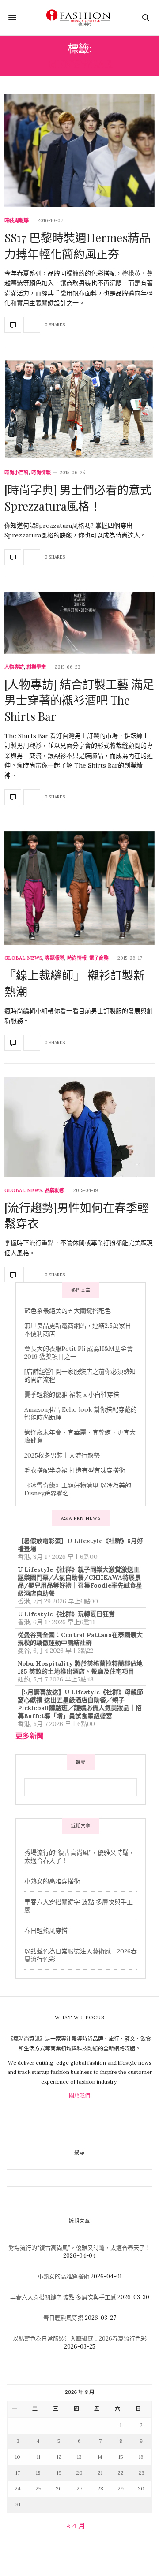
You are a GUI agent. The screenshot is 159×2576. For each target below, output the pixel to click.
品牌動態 (55, 1191)
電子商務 (99, 958)
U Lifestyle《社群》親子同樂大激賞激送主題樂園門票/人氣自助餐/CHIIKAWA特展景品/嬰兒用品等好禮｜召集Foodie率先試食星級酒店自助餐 (80, 1581)
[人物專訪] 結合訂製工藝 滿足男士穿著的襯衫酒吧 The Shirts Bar (79, 700)
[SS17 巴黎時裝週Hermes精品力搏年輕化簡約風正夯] (79, 151)
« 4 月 (76, 2526)
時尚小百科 (17, 473)
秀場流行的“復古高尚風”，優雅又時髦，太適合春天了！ (79, 2248)
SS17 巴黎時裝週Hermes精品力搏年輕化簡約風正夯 (78, 245)
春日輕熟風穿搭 (46, 1931)
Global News (23, 958)
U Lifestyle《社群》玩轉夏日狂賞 (66, 1614)
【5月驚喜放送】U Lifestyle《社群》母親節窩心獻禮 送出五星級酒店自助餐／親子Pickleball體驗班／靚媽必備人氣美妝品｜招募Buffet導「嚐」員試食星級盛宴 (80, 1704)
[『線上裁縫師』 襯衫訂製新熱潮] (79, 888)
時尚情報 (41, 473)
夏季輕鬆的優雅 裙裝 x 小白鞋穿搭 (72, 1394)
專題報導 (55, 958)
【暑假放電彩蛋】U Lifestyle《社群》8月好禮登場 (80, 1545)
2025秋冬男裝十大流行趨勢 (62, 1455)
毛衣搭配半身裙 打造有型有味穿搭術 (75, 1470)
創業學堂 (36, 667)
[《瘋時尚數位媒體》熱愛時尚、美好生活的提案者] (79, 18)
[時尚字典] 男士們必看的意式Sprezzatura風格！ (78, 498)
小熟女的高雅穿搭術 (52, 1881)
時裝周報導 (17, 221)
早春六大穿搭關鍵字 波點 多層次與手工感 (63, 2297)
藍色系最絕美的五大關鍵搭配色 (68, 1311)
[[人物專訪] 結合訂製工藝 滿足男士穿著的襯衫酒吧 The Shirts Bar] (79, 623)
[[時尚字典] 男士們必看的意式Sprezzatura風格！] (79, 410)
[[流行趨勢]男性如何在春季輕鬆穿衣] (79, 1127)
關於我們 (79, 2096)
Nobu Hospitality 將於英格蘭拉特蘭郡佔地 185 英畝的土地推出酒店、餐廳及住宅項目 (80, 1667)
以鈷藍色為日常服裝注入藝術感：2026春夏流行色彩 (80, 2339)
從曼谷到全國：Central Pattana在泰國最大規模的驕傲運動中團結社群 (80, 1639)
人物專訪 (14, 667)
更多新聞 (30, 1736)
